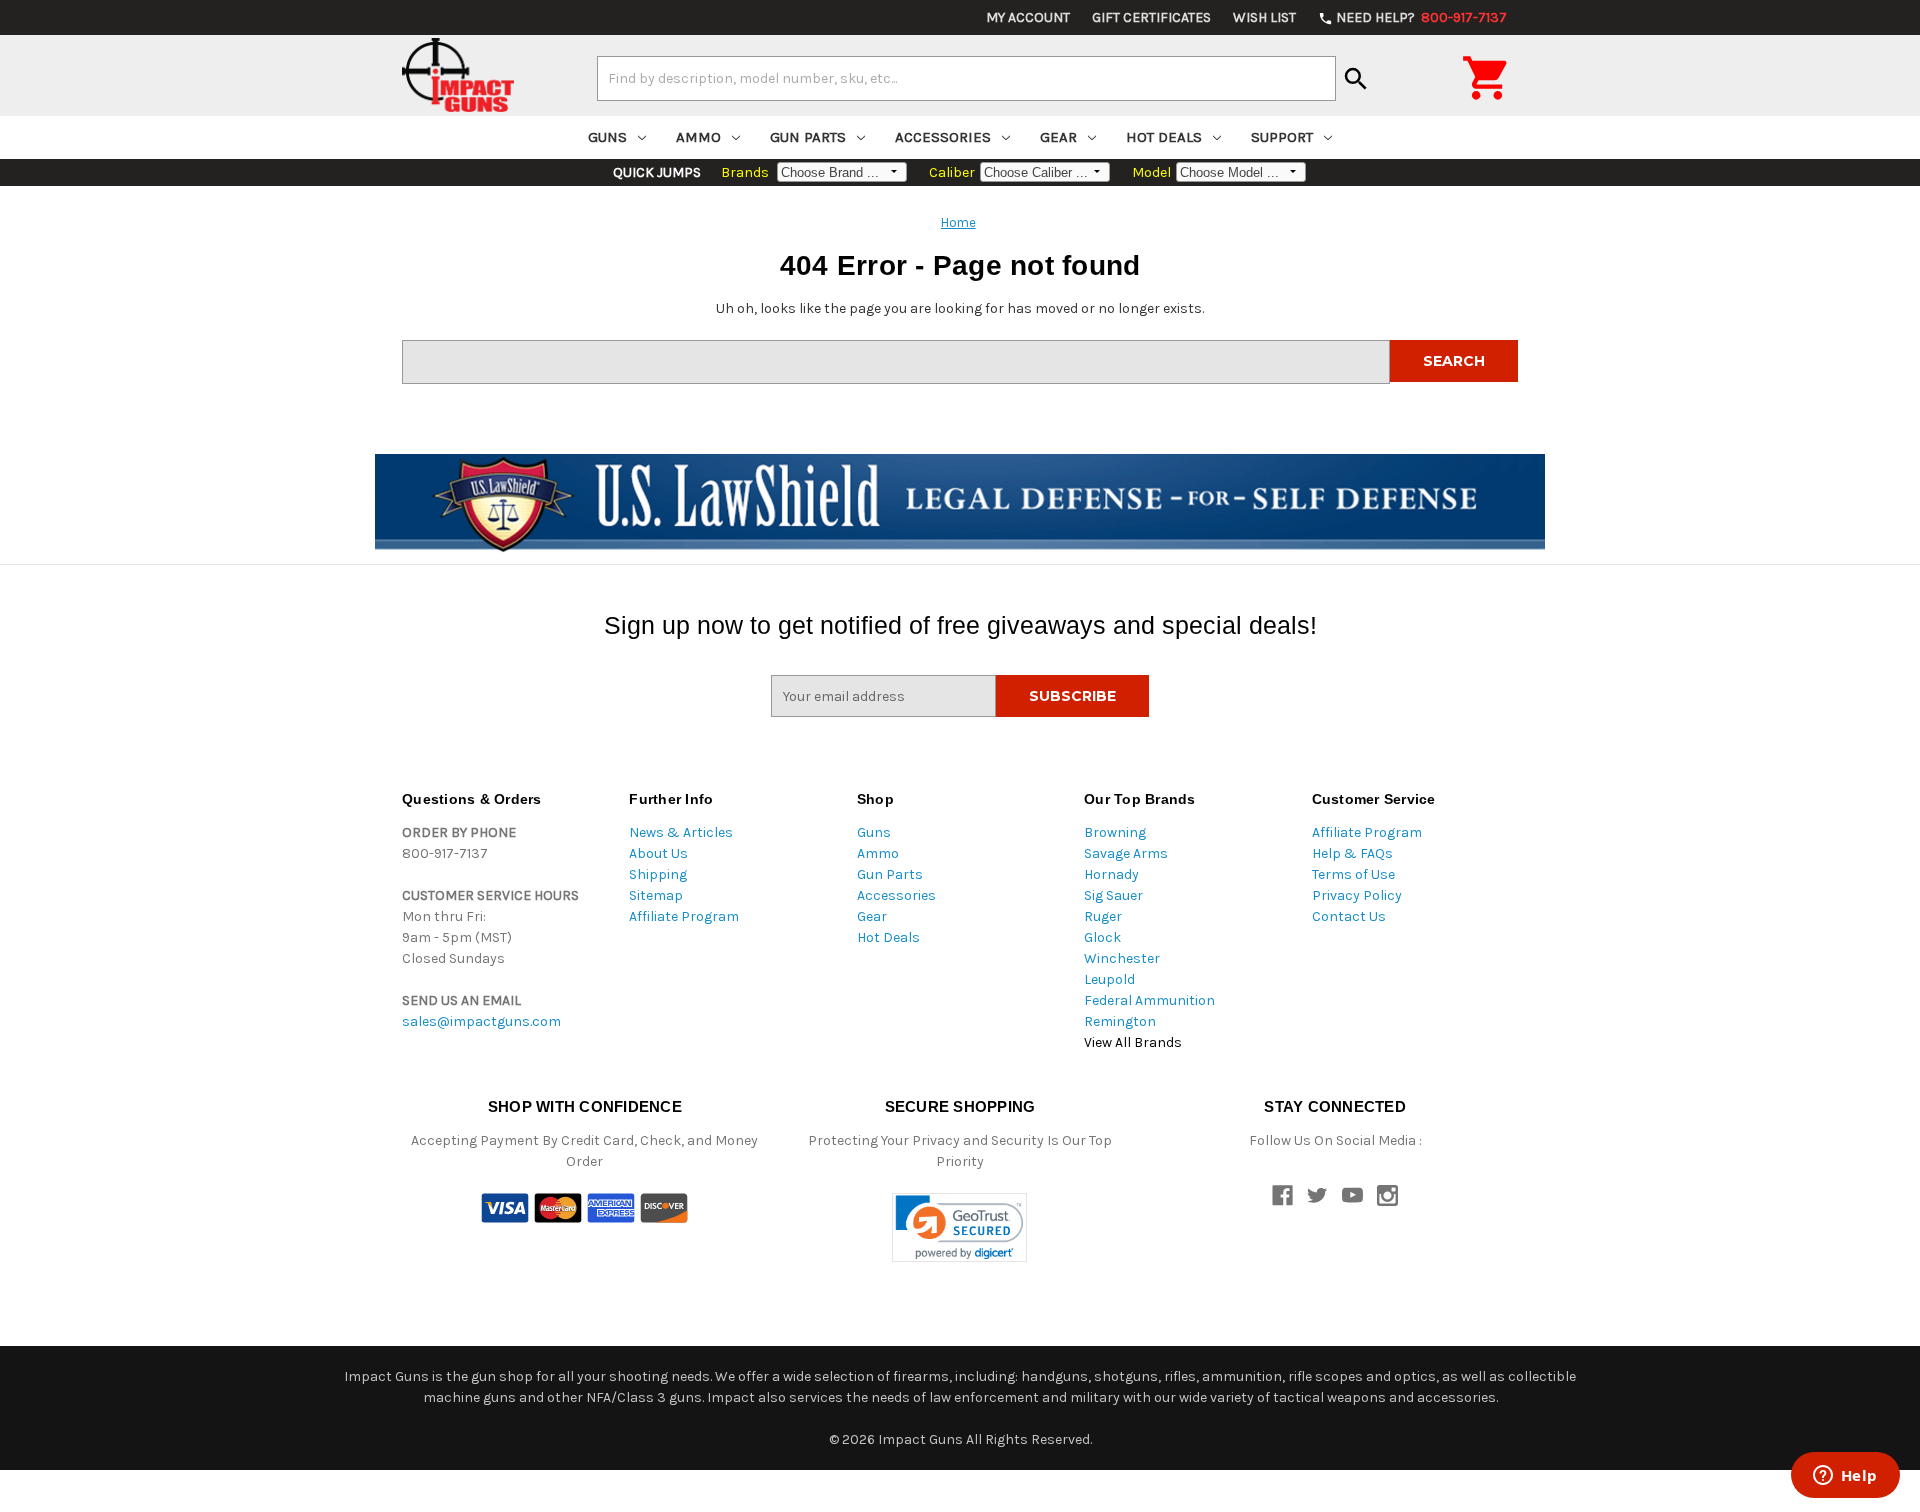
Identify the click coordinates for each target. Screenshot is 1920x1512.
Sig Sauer (1113, 895)
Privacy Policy (1357, 895)
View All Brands (1133, 1042)
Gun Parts (808, 137)
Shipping (658, 874)
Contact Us (1349, 916)
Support (1282, 137)
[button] (959, 1227)
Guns (607, 137)
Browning (1115, 832)
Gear (1058, 137)
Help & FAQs (1352, 853)
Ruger (1103, 916)
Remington (1120, 1021)
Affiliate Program (684, 916)
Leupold (1109, 979)
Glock (1102, 937)
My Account (1028, 17)
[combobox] (966, 78)
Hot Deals (1164, 137)
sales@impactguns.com (481, 1021)
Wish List (1264, 17)
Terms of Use (1353, 874)
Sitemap (656, 895)
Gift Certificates (1151, 17)
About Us (658, 853)
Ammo (698, 137)
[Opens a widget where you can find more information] (1845, 1477)
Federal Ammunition (1149, 1000)
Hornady (1111, 874)
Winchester (1122, 958)
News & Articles (681, 832)
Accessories (943, 137)
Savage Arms (1126, 853)
